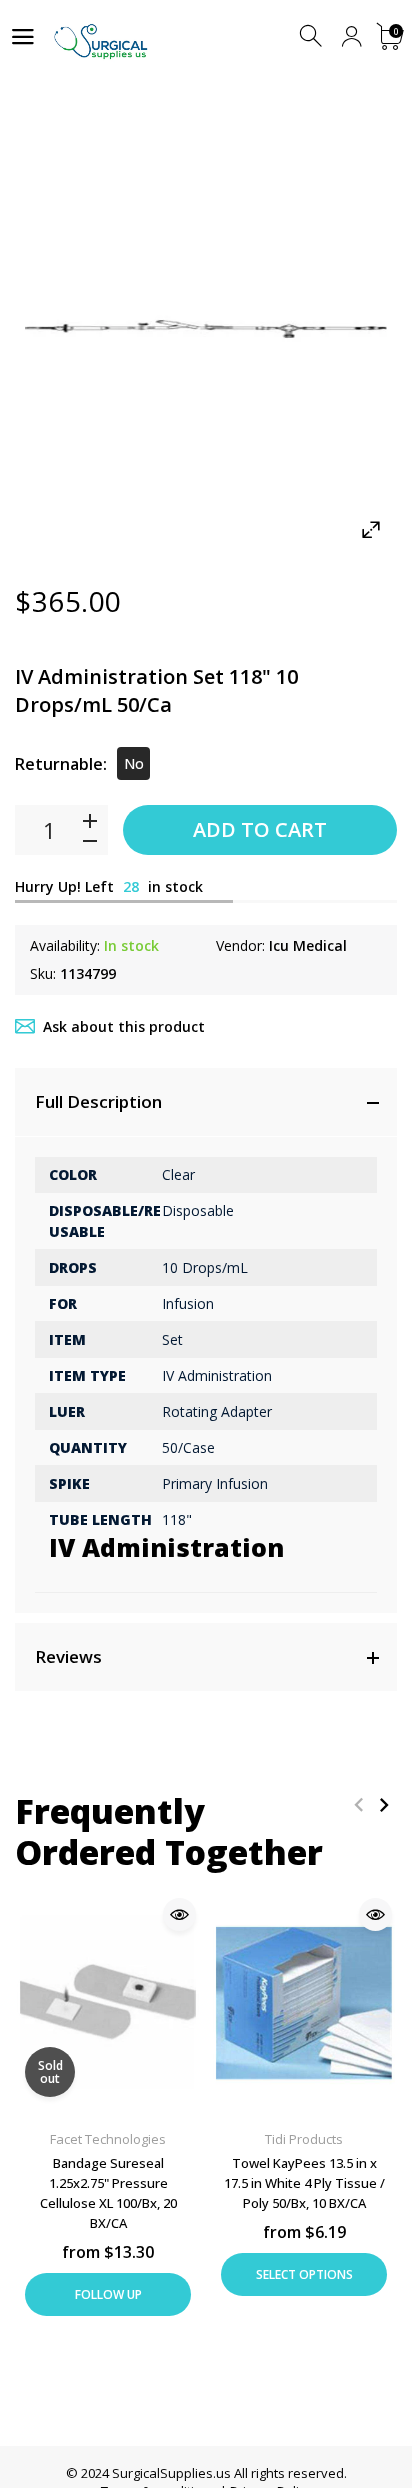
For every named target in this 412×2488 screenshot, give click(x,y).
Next (383, 1804)
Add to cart (260, 829)
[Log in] (351, 36)
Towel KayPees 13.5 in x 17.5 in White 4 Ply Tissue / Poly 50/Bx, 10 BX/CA (304, 2183)
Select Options (304, 2274)
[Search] (312, 36)
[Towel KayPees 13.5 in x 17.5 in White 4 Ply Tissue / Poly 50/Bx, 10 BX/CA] (304, 2002)
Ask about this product (124, 1026)
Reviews (68, 1656)
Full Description (98, 1101)
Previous (358, 1804)
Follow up (108, 2294)
